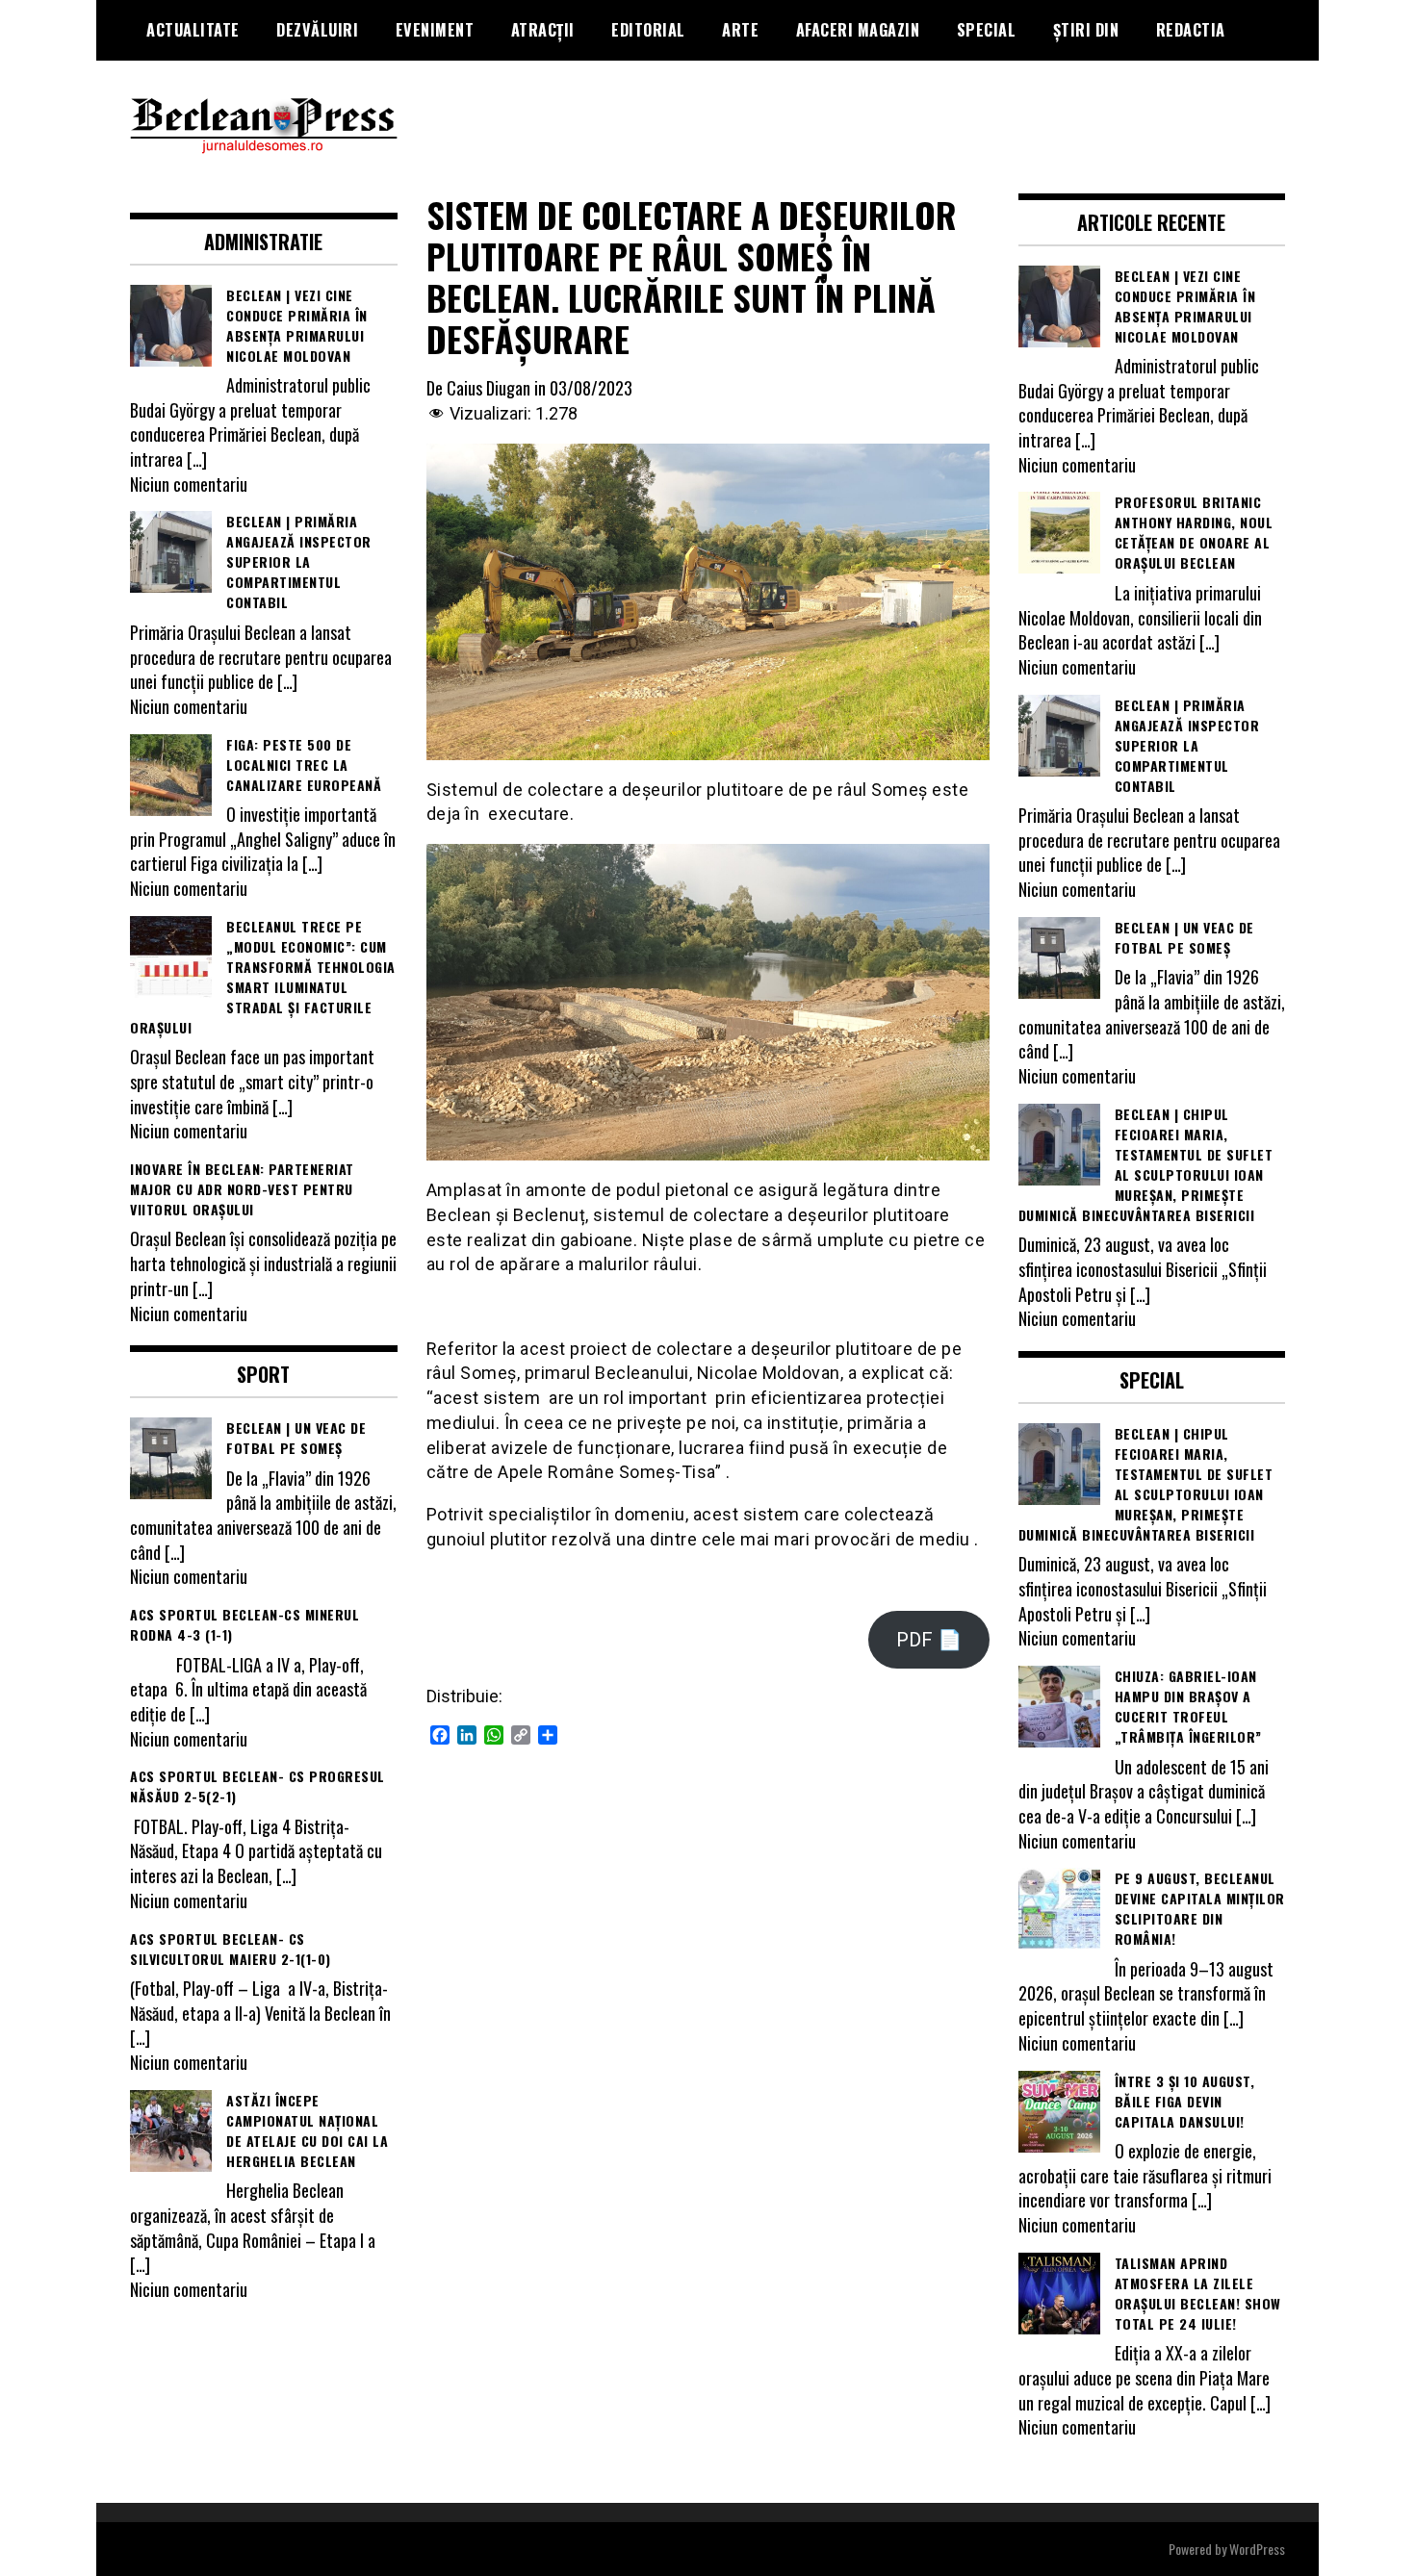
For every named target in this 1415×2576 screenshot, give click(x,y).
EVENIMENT (435, 30)
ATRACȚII (543, 30)
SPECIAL (987, 30)
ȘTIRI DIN (1086, 30)
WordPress (1257, 2549)
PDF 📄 (929, 1640)
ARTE (740, 30)
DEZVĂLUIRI (317, 30)
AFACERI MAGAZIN (858, 30)
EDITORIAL (648, 30)
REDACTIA (1191, 30)
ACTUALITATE (193, 30)
